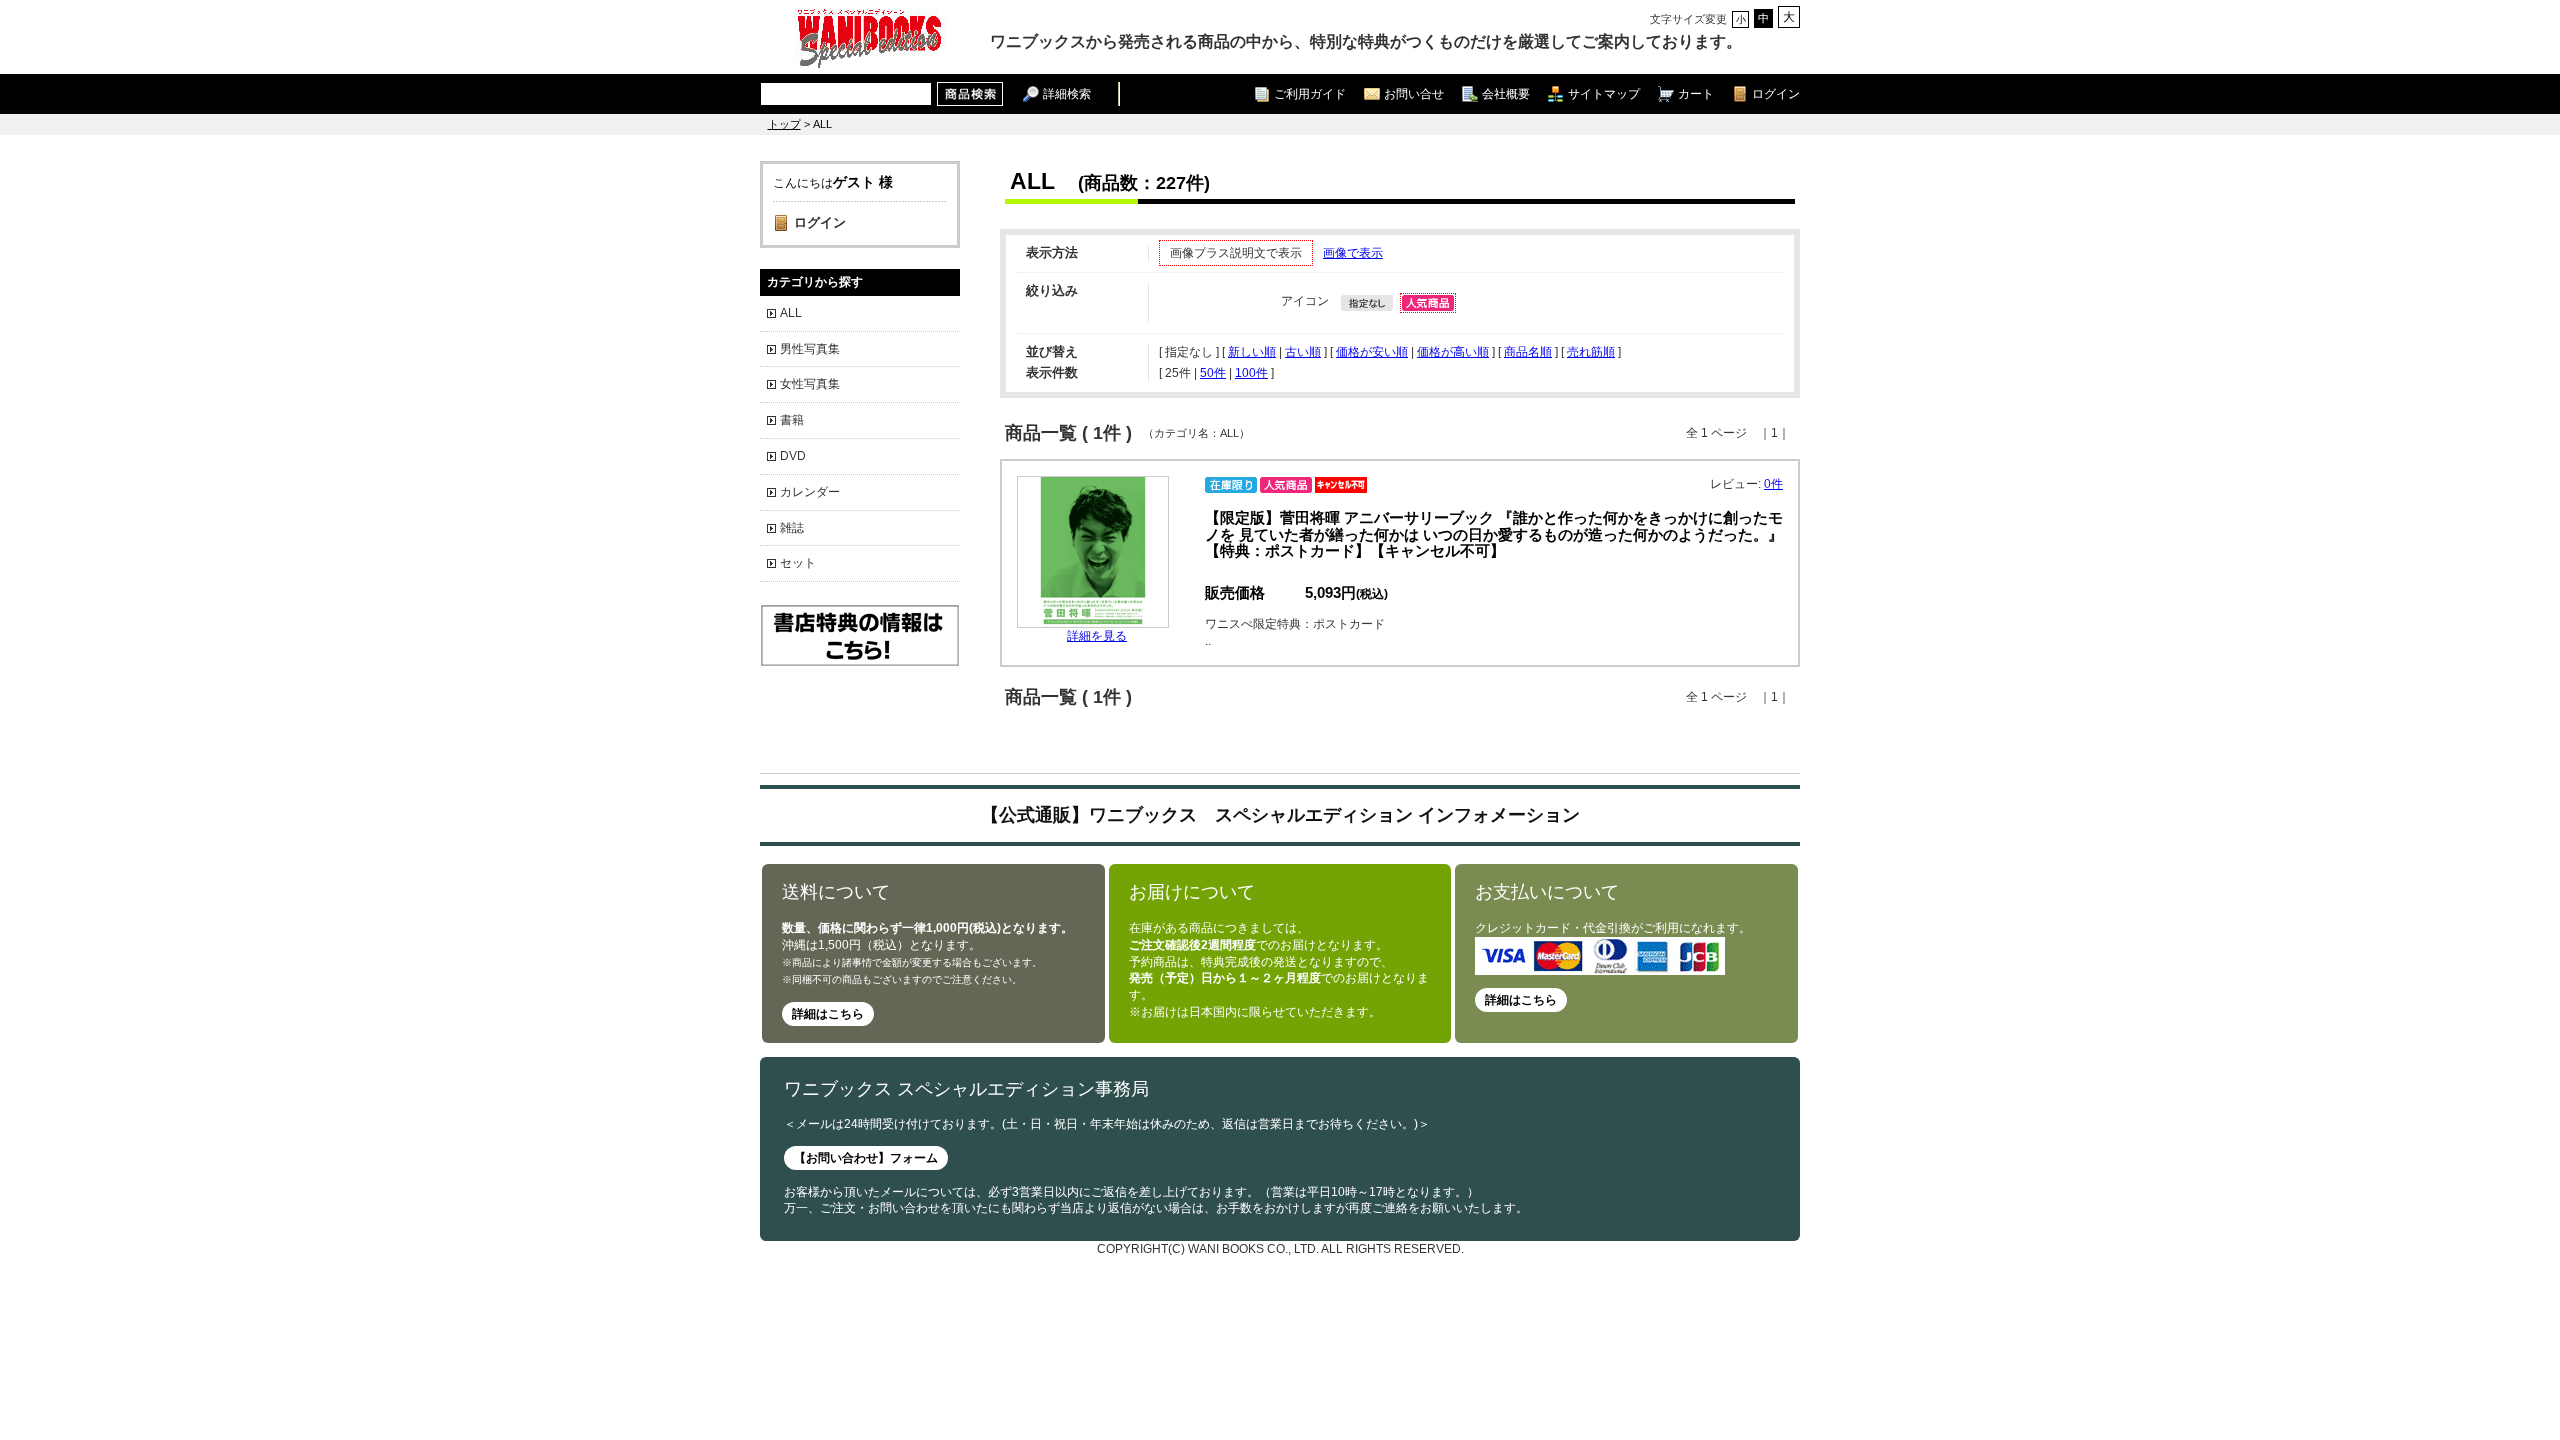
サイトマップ (1604, 93)
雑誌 (792, 528)
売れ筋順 (1591, 352)
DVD (793, 456)
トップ (784, 124)
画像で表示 (1353, 253)
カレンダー (810, 492)
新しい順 (1252, 352)
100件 (1251, 373)
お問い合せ (1414, 93)
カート (1696, 93)
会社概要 (1506, 93)
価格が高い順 (1453, 352)
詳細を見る (1097, 636)
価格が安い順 (1372, 352)
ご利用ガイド (1310, 93)
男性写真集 (810, 349)
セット (798, 563)
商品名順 (1528, 352)
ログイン (1776, 93)
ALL (791, 313)
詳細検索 (1067, 93)
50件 (1213, 373)
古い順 (1303, 352)
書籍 (792, 420)
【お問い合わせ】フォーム (866, 1158)
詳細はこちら (828, 1014)
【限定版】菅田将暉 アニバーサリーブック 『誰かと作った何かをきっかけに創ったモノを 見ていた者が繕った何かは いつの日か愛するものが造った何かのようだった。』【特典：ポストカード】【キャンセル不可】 (1494, 534)
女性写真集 (810, 384)
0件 (1773, 484)
